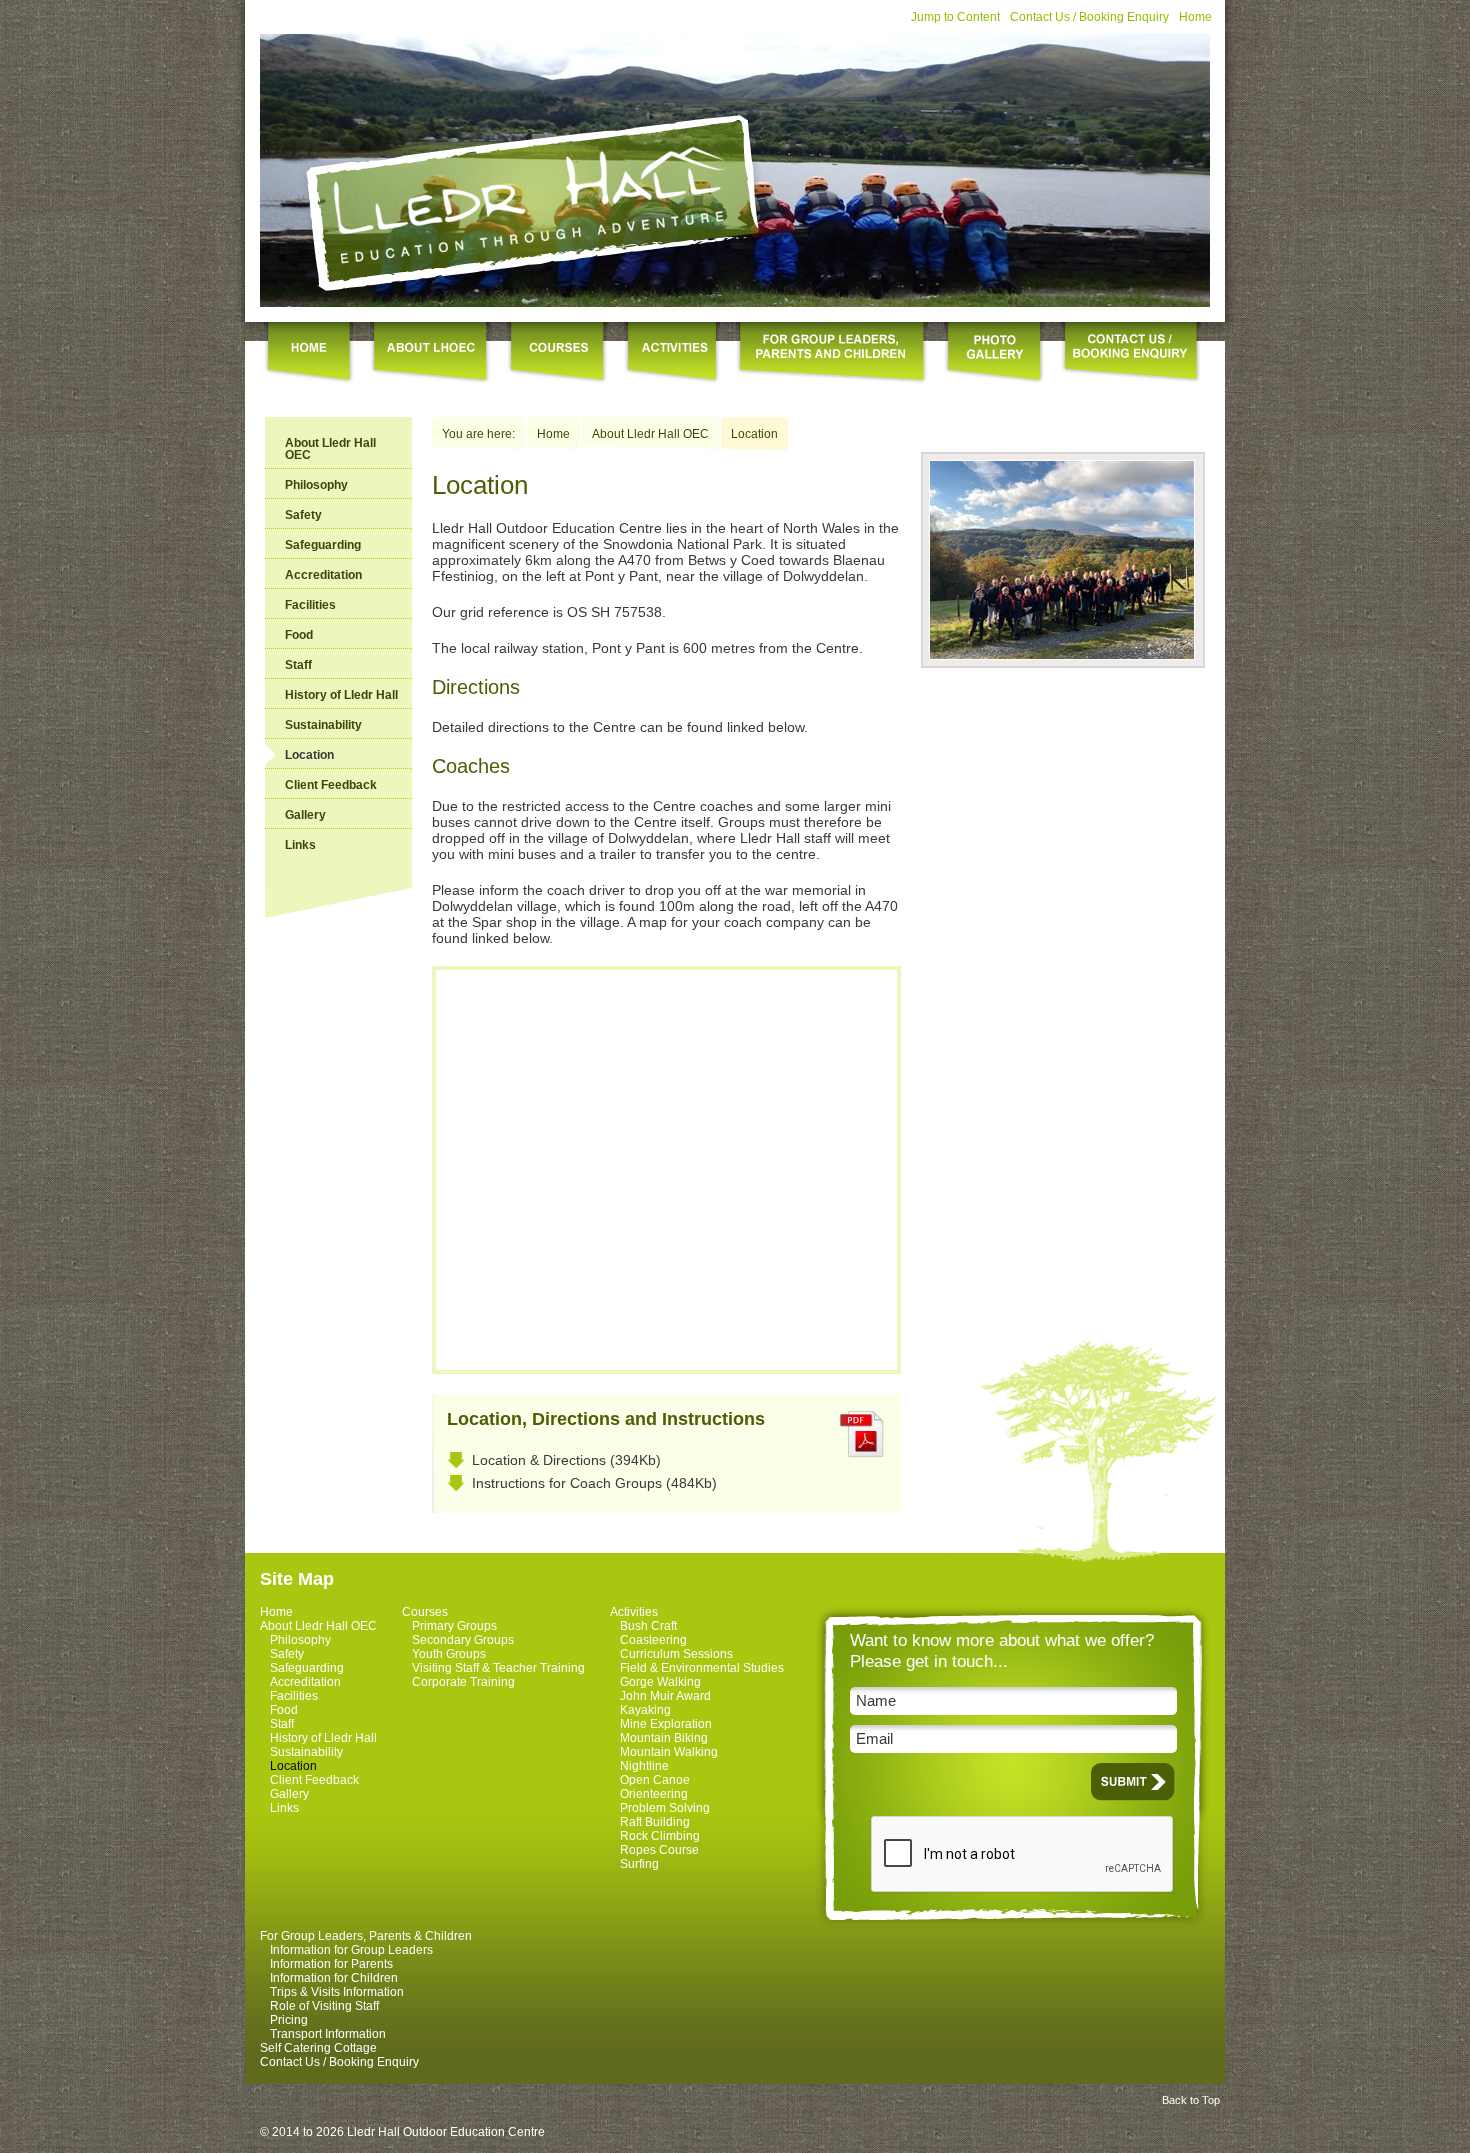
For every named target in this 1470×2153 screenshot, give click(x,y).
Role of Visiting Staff (324, 2006)
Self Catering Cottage (318, 2048)
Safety (303, 515)
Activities (634, 1612)
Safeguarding (323, 545)
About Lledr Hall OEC (330, 449)
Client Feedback (331, 785)
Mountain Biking (664, 1738)
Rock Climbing (660, 1836)
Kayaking (645, 1710)
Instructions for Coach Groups (567, 1483)
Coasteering (653, 1640)
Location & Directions (539, 1460)
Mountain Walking (669, 1752)
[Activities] (672, 353)
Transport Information (328, 2034)
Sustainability (323, 725)
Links (300, 845)
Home (1195, 17)
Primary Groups (454, 1626)
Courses (425, 1612)
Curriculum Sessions (676, 1654)
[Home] (309, 353)
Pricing (289, 2020)
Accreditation (323, 575)
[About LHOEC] (430, 353)
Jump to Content (955, 17)
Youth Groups (449, 1654)
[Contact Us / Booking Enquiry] (1131, 353)
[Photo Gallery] (994, 353)
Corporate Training (463, 1682)
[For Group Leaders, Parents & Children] (832, 353)
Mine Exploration (666, 1724)
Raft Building (655, 1822)
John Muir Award (665, 1696)
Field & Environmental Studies (702, 1668)
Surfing (639, 1864)
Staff (298, 665)
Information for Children (334, 1978)
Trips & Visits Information (337, 1992)
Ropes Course (659, 1850)
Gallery (305, 815)
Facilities (310, 605)
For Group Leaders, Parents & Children (366, 1936)
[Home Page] (534, 202)
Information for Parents (331, 1964)
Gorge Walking (660, 1682)
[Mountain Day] (1062, 655)
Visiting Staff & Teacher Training (498, 1668)
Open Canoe (655, 1780)
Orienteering (654, 1794)
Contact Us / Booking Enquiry (1089, 17)
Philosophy (316, 485)
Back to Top (1191, 2100)
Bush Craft (648, 1626)
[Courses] (557, 353)
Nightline (644, 1766)
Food (299, 635)
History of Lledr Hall (341, 695)
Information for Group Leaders (351, 1950)
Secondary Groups (463, 1640)
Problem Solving (665, 1808)
